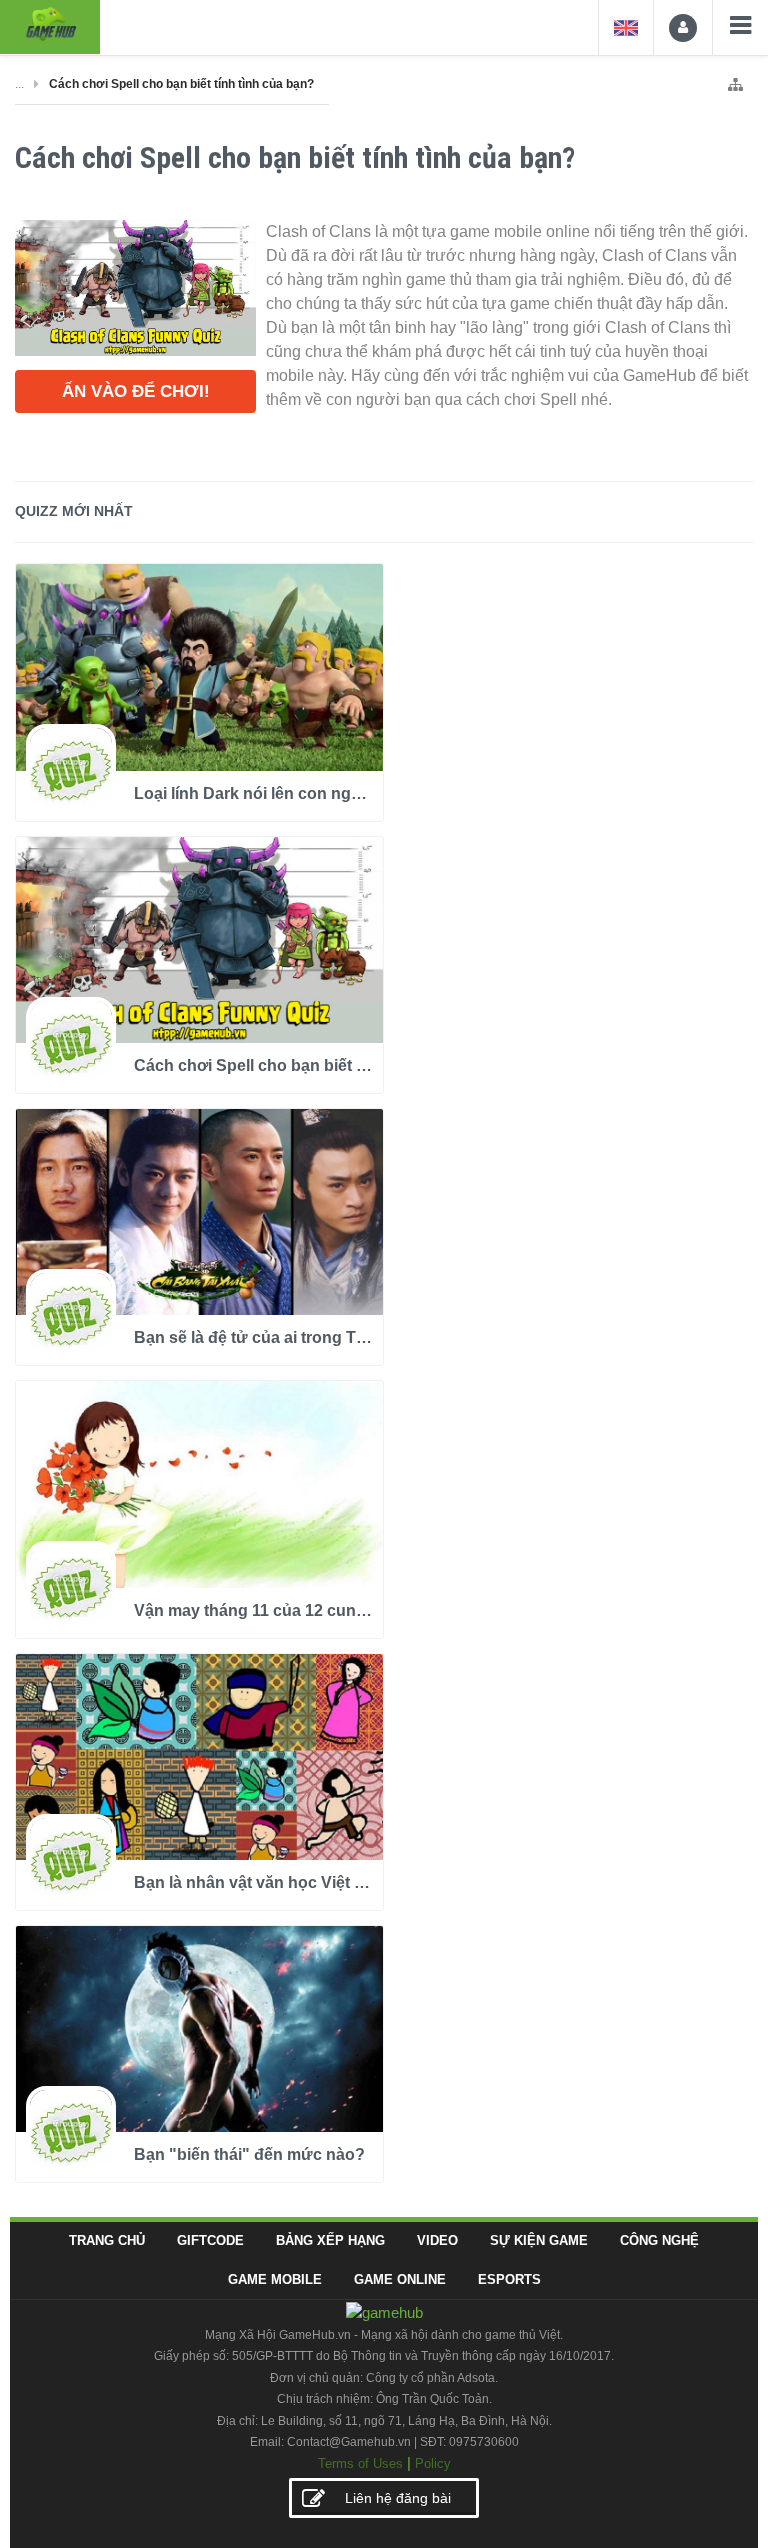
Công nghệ (659, 2240)
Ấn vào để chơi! (136, 391)
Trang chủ (107, 2240)
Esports (509, 2279)
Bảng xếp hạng (330, 2240)
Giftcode (210, 2240)
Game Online (400, 2279)
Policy (433, 2463)
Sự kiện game (539, 2240)
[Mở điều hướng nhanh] (735, 79)
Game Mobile (275, 2279)
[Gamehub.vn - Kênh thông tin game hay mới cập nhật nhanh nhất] (50, 24)
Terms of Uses (360, 2463)
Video (437, 2240)
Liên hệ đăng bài (398, 2498)
